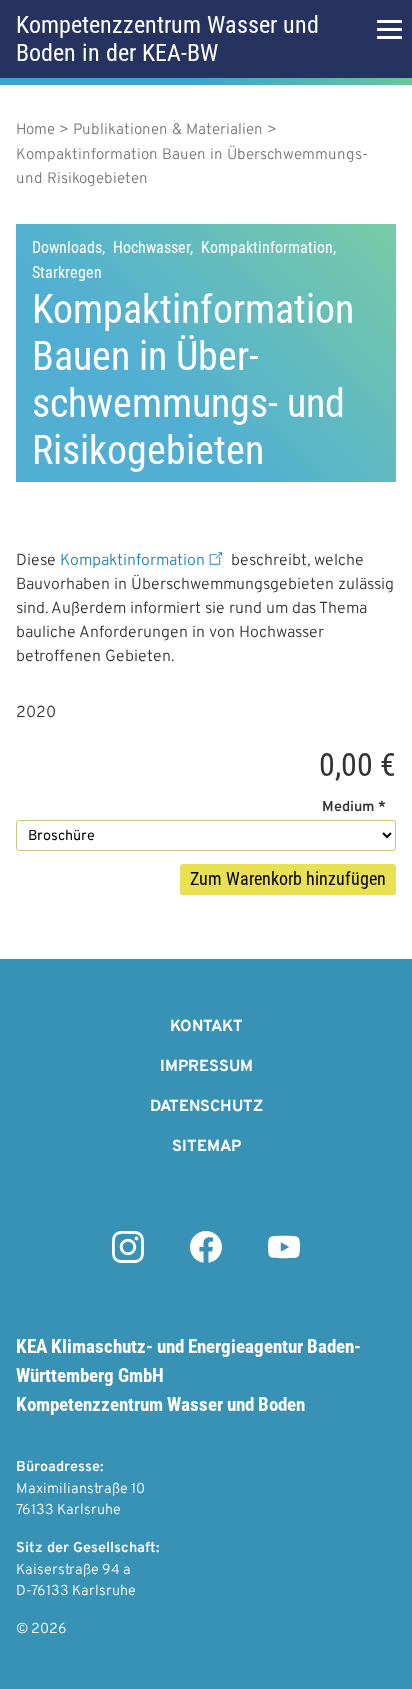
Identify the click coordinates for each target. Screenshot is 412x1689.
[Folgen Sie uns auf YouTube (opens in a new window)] (284, 1259)
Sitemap (206, 1147)
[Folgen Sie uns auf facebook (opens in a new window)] (206, 1259)
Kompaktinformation (132, 561)
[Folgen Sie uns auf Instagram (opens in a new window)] (128, 1259)
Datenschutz (206, 1107)
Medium (348, 807)
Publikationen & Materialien (168, 130)
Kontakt (206, 1027)
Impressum (206, 1067)
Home (35, 130)
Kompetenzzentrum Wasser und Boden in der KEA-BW (167, 39)
